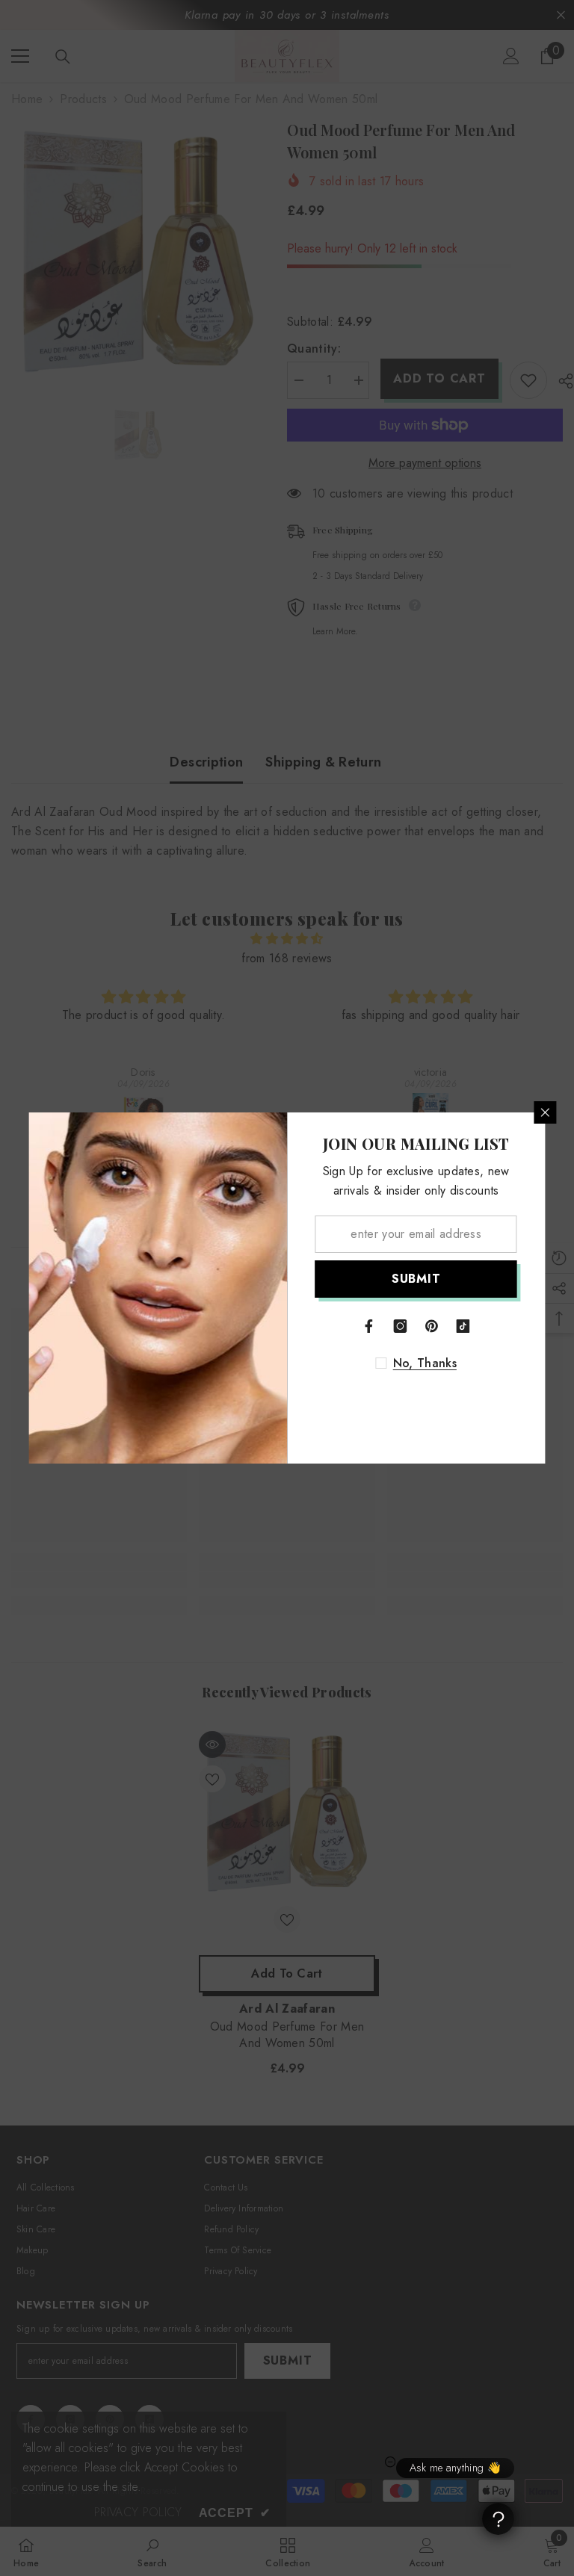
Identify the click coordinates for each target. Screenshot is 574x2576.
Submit (416, 1279)
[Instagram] (401, 1326)
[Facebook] (369, 1326)
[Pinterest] (432, 1326)
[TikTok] (463, 1326)
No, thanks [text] (425, 1363)
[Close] (546, 1112)
